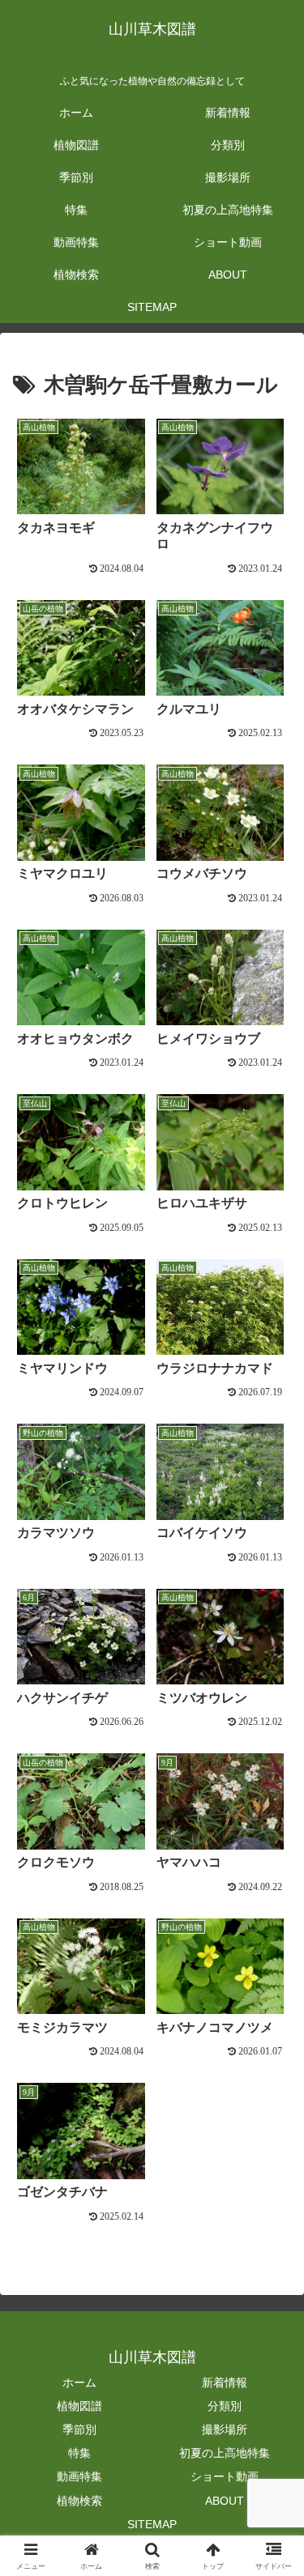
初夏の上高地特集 (225, 2453)
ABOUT (225, 2501)
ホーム (79, 2382)
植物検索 (79, 2501)
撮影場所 (225, 2429)
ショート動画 (225, 2476)
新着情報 (225, 2382)
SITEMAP (152, 2524)
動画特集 (79, 2476)
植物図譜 (79, 2406)
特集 (79, 2453)
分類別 (225, 2406)
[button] (272, 2190)
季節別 (79, 2429)
